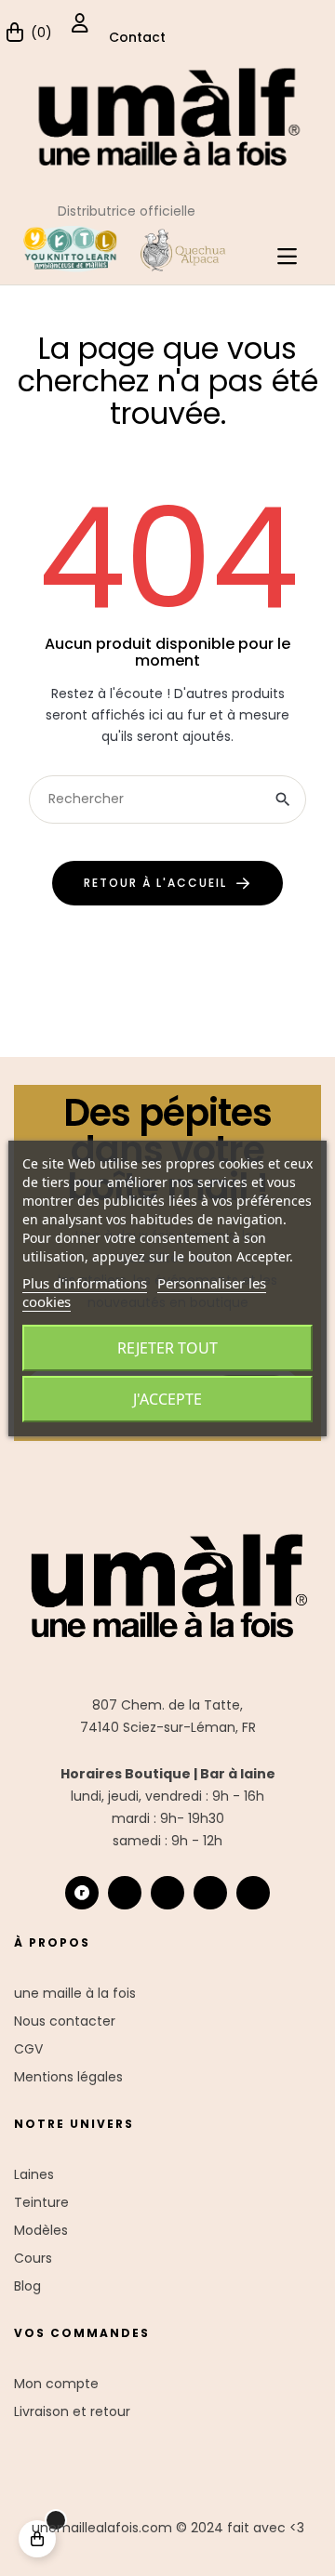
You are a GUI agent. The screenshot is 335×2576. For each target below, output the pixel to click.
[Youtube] (210, 1893)
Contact (137, 37)
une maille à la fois (75, 1993)
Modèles (41, 2230)
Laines (34, 2174)
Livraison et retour (72, 2411)
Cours (33, 2258)
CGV (28, 2049)
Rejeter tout (167, 1348)
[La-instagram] (125, 1893)
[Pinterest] (253, 1893)
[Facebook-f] (167, 1893)
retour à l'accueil (155, 883)
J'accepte (167, 1399)
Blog (27, 2286)
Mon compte (56, 2384)
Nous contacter (65, 2021)
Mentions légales (68, 2077)
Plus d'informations (85, 1283)
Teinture (41, 2202)
